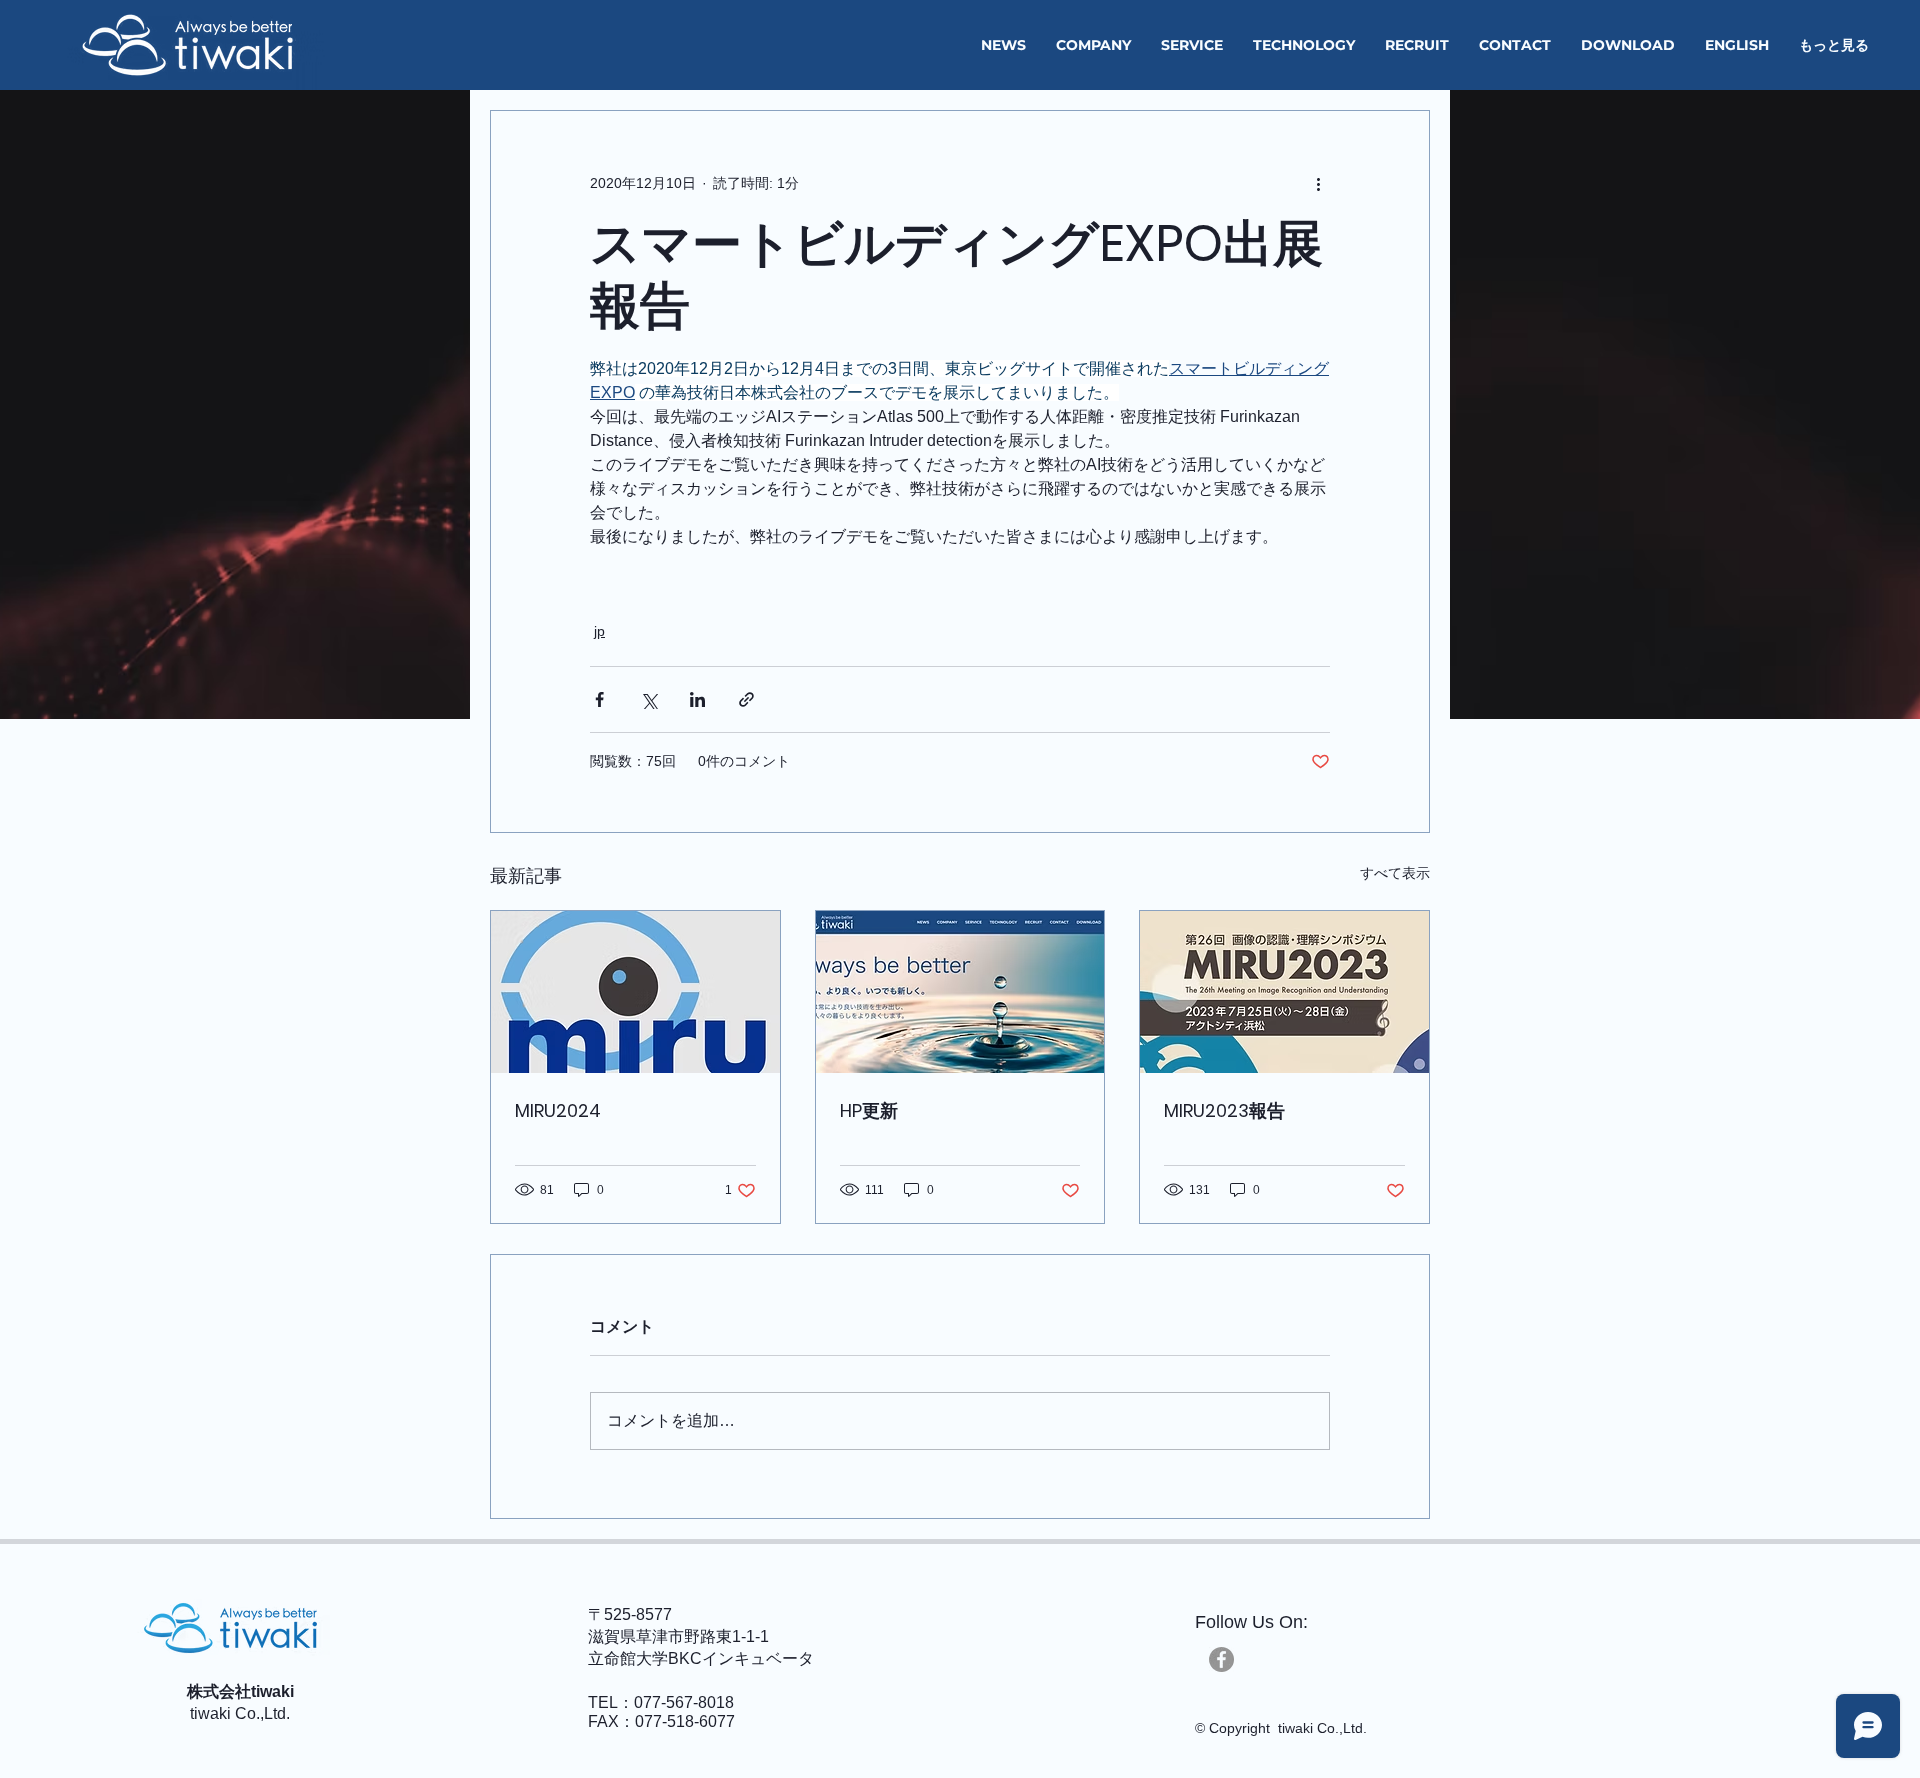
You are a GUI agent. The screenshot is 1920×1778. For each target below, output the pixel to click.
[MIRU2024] (635, 992)
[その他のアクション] (1318, 183)
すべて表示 (1395, 873)
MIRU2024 (558, 1110)
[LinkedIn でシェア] (697, 699)
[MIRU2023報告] (1284, 992)
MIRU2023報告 (1224, 1110)
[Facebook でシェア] (599, 699)
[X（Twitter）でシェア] (648, 699)
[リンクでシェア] (746, 699)
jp (599, 631)
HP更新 (869, 1110)
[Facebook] (1221, 1659)
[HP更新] (960, 992)
